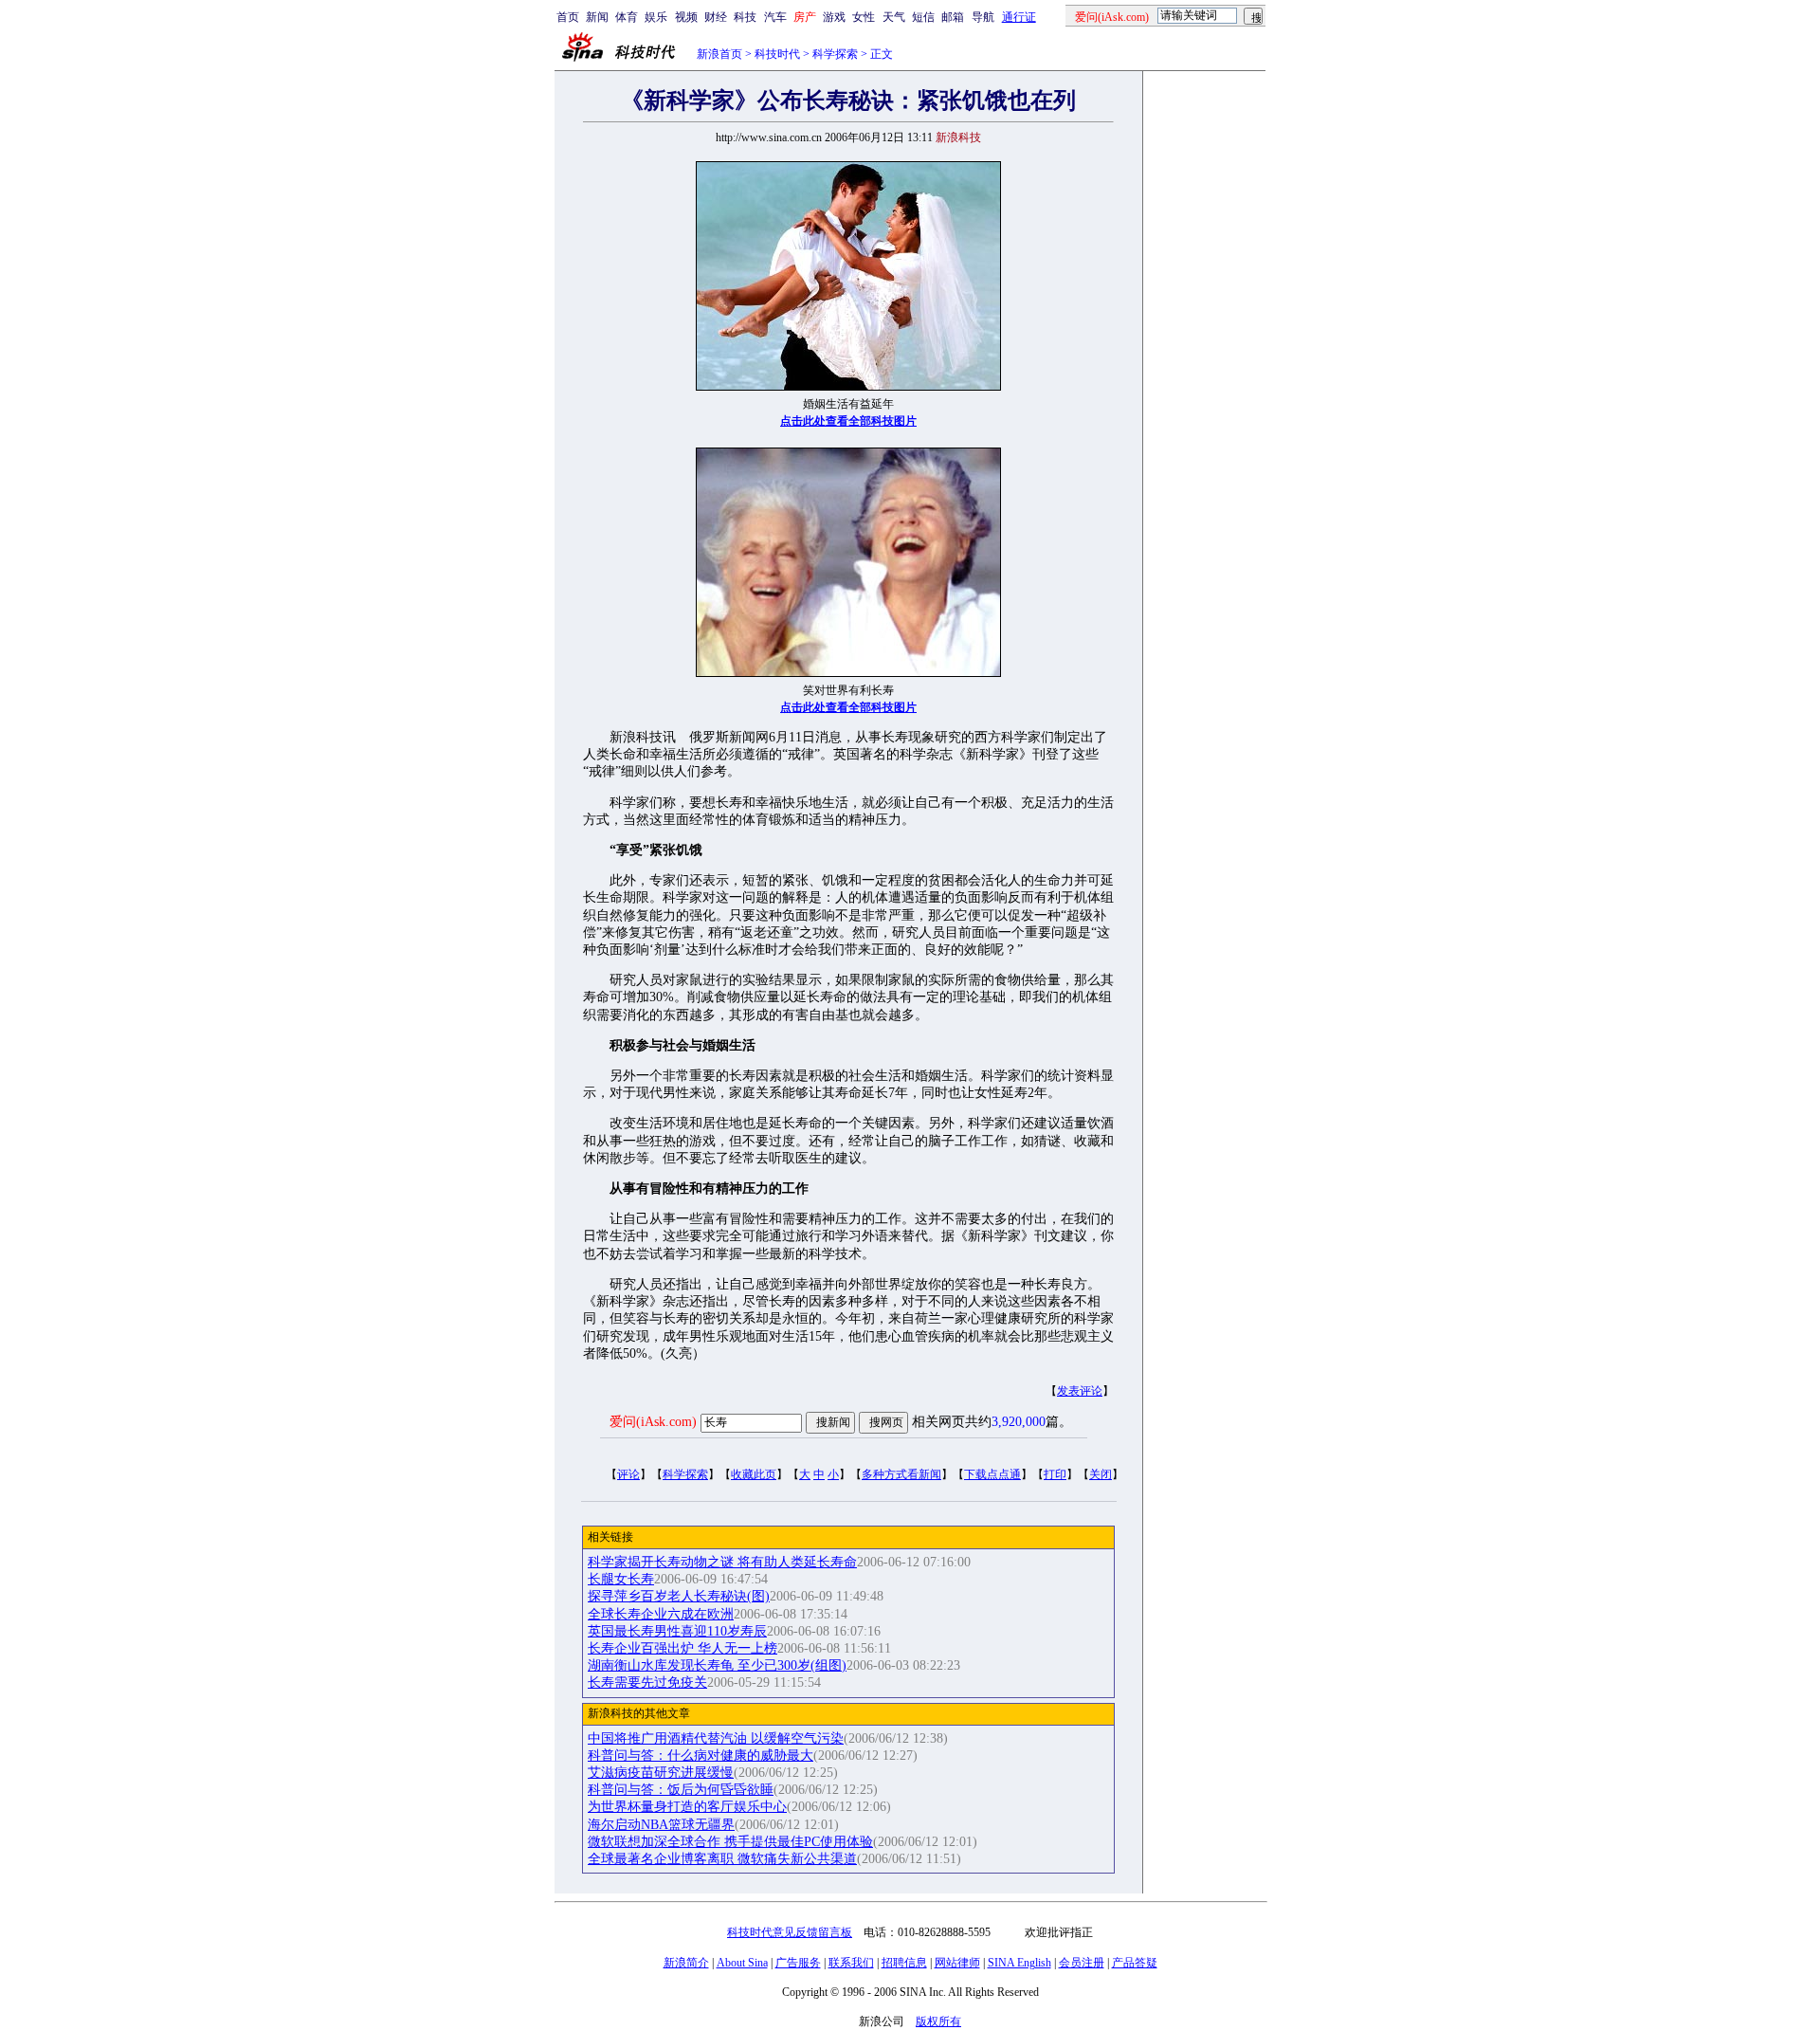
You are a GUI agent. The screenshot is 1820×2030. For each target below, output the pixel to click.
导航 (983, 17)
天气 (894, 17)
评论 (628, 1474)
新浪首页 (719, 54)
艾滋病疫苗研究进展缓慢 (661, 1773)
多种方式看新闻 (901, 1474)
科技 (745, 17)
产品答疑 (1135, 1963)
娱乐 (656, 17)
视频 (686, 17)
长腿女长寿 (621, 1579)
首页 (568, 17)
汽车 (775, 17)
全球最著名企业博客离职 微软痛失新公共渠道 (722, 1859)
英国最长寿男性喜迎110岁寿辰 (677, 1631)
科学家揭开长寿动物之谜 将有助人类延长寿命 (722, 1562)
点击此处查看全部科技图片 (848, 421)
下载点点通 (992, 1474)
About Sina (742, 1963)
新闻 (597, 17)
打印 (1055, 1474)
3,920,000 (1019, 1422)
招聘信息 (904, 1963)
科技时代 (777, 54)
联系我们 (851, 1963)
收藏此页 (754, 1474)
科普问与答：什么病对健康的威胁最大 (701, 1756)
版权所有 (938, 2021)
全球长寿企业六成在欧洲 (661, 1614)
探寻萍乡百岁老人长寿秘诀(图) (679, 1596)
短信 (923, 17)
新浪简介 (686, 1963)
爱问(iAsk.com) (653, 1422)
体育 (627, 17)
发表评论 (1080, 1391)
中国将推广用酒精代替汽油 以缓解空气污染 (716, 1738)
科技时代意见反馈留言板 (790, 1932)
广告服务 (798, 1963)
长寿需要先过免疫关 (647, 1683)
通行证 (1019, 17)
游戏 (834, 17)
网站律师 (957, 1963)
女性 (864, 17)
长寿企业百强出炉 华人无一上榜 (682, 1648)
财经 (716, 17)
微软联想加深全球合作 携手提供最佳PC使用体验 (730, 1842)
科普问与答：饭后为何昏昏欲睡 (681, 1790)
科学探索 (835, 54)
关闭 (1101, 1474)
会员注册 (1082, 1963)
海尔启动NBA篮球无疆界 (661, 1825)
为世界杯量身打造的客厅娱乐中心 (687, 1807)
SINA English (1019, 1963)
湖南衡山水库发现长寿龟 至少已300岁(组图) (717, 1665)
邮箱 (953, 17)
